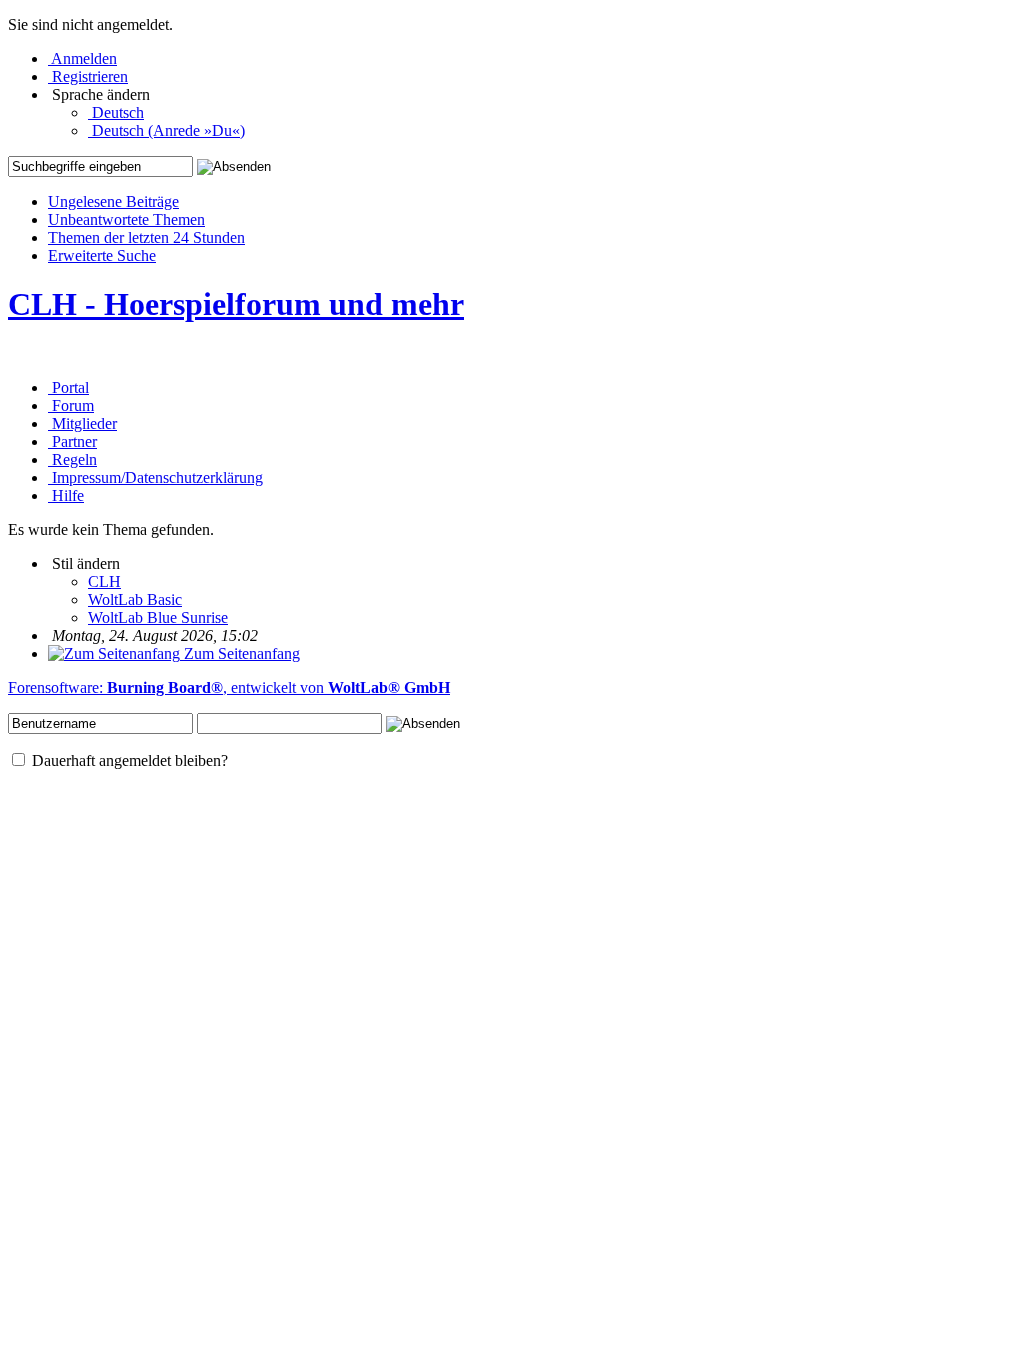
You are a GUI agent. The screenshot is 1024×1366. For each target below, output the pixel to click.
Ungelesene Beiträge (113, 201)
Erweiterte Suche (102, 255)
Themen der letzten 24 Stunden (146, 237)
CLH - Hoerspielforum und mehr (236, 304)
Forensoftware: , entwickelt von (229, 687)
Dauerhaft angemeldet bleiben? (128, 760)
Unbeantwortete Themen (126, 219)
